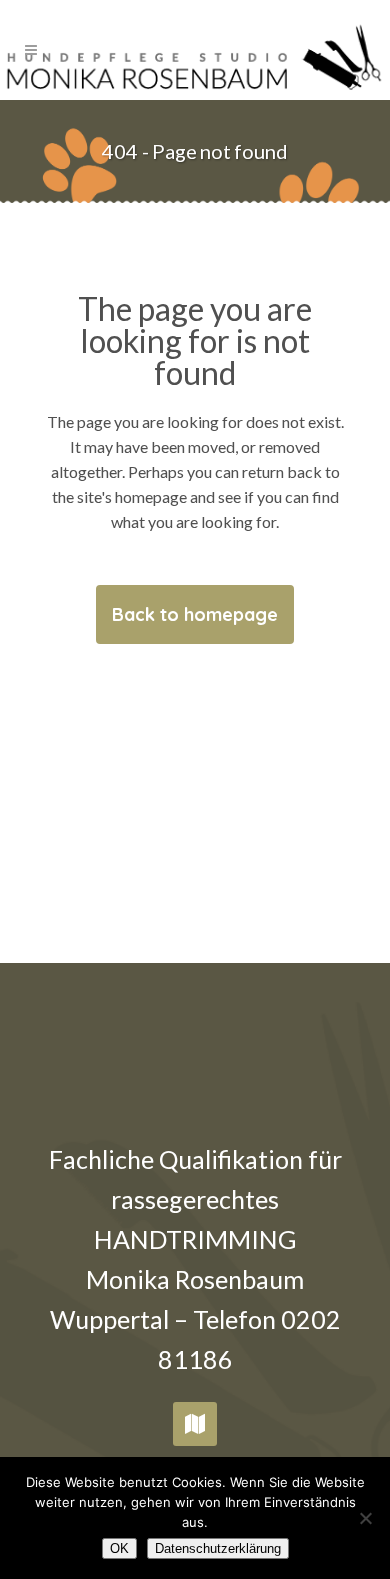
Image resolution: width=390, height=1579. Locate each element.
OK (119, 1548)
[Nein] (365, 1518)
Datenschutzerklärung (218, 1548)
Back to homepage (195, 614)
